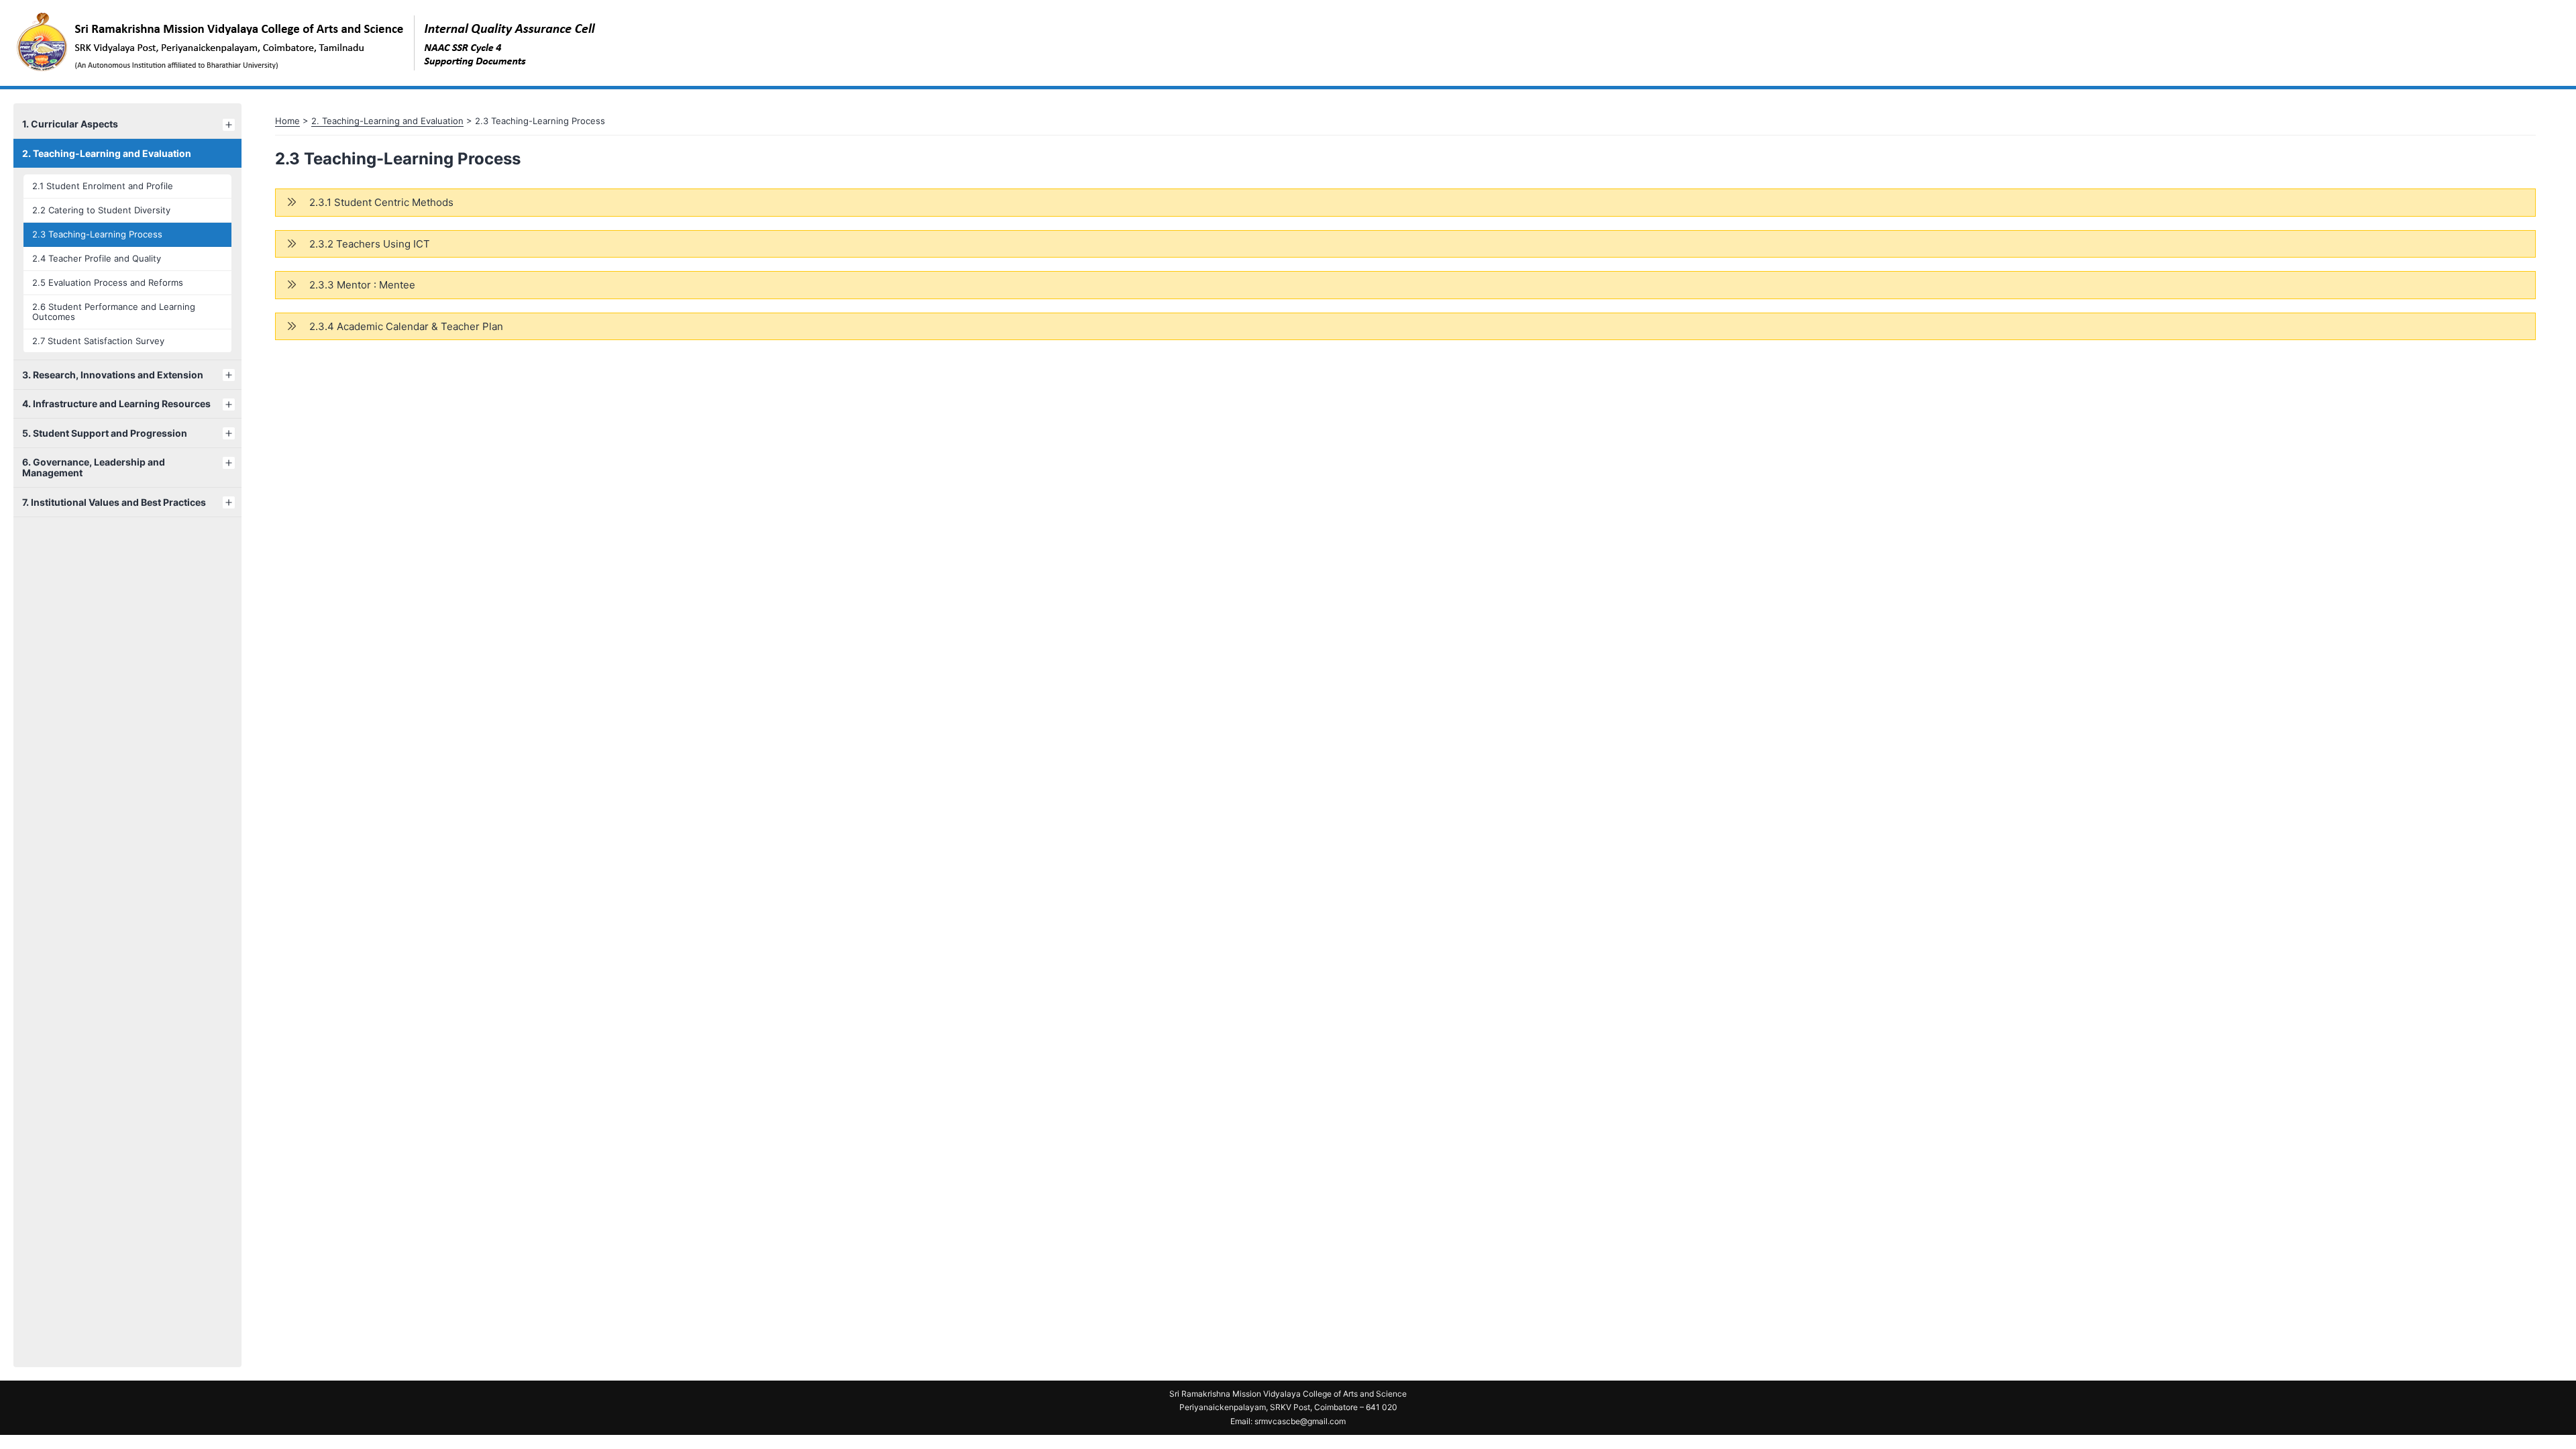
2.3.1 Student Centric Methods (381, 202)
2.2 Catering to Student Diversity (101, 210)
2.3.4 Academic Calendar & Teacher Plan (406, 326)
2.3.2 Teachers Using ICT (370, 244)
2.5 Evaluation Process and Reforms (108, 282)
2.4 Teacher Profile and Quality (97, 258)
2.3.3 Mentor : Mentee (362, 285)
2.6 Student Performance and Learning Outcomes (114, 312)
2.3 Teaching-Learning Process (97, 234)
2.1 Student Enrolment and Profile (103, 186)
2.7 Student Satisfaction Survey (98, 341)
